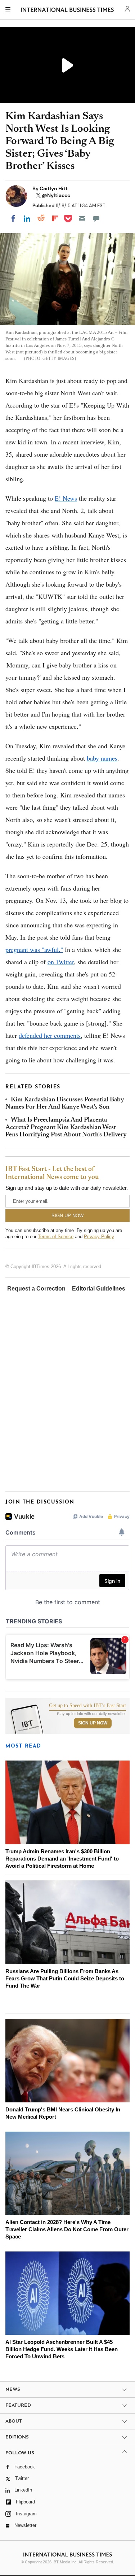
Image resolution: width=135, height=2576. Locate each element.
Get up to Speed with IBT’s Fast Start (87, 1706)
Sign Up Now (93, 1723)
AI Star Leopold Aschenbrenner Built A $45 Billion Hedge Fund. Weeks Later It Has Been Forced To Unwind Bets (62, 2349)
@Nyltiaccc (56, 195)
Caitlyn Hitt (54, 188)
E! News (66, 498)
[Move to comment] (96, 218)
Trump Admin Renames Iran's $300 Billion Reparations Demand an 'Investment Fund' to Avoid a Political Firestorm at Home (62, 1859)
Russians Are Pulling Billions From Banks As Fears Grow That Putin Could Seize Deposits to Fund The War (65, 1978)
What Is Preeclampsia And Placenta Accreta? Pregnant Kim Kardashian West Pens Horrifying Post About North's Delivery (66, 1128)
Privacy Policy (99, 1237)
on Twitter (61, 962)
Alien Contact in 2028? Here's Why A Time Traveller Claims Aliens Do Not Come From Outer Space (67, 2229)
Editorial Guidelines (99, 1289)
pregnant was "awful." (34, 949)
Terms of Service (56, 1237)
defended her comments (50, 1035)
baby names (102, 758)
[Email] (82, 218)
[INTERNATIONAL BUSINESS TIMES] (67, 11)
